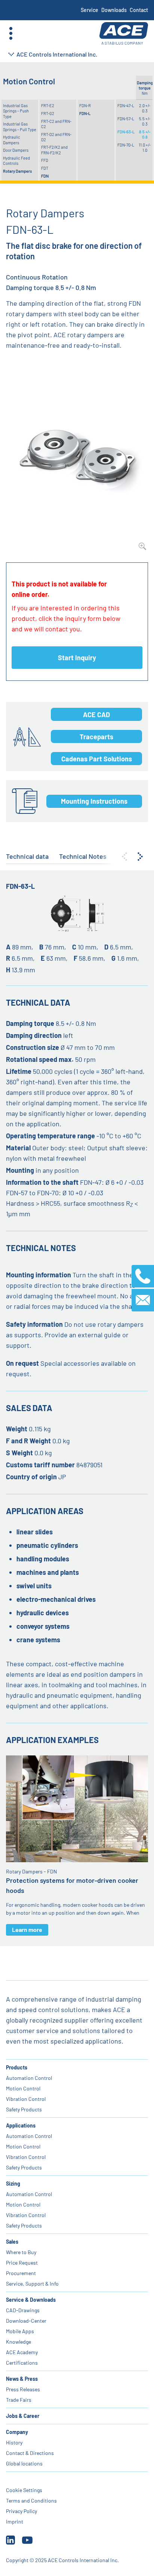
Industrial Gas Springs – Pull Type (20, 126)
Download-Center (26, 2321)
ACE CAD (96, 715)
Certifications (22, 2363)
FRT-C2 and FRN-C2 (56, 124)
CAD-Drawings (23, 2310)
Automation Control (29, 2078)
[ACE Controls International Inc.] (124, 34)
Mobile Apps (20, 2331)
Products (17, 2067)
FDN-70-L (126, 145)
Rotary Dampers (17, 171)
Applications (21, 2125)
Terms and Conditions (31, 2500)
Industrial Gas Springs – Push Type (16, 111)
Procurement (21, 2273)
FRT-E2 (48, 105)
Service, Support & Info (32, 2284)
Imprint (15, 2521)
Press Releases (23, 2389)
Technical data (27, 856)
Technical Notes (83, 856)
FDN (45, 176)
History (14, 2442)
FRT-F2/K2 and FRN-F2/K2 (54, 150)
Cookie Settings (24, 2490)
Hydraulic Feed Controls (16, 161)
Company (17, 2432)
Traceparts (96, 737)
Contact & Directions (30, 2453)
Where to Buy (21, 2252)
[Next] (140, 857)
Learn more (27, 1929)
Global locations (24, 2463)
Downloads (114, 10)
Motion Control (23, 2088)
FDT (45, 168)
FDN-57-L (126, 119)
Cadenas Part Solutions (97, 759)
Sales (12, 2242)
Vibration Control (26, 2099)
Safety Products (24, 2109)
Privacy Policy (21, 2511)
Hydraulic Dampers (12, 140)
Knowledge (19, 2342)
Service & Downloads (31, 2300)
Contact (139, 10)
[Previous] (124, 857)
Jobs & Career (23, 2416)
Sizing (13, 2184)
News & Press (22, 2379)
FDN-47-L (126, 105)
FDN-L (85, 113)
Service (90, 10)
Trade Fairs (19, 2400)
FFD (45, 160)
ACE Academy (22, 2352)
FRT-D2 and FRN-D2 (56, 137)
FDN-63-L (126, 132)
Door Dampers (16, 150)
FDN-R (85, 105)
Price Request (22, 2263)
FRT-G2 (48, 113)
